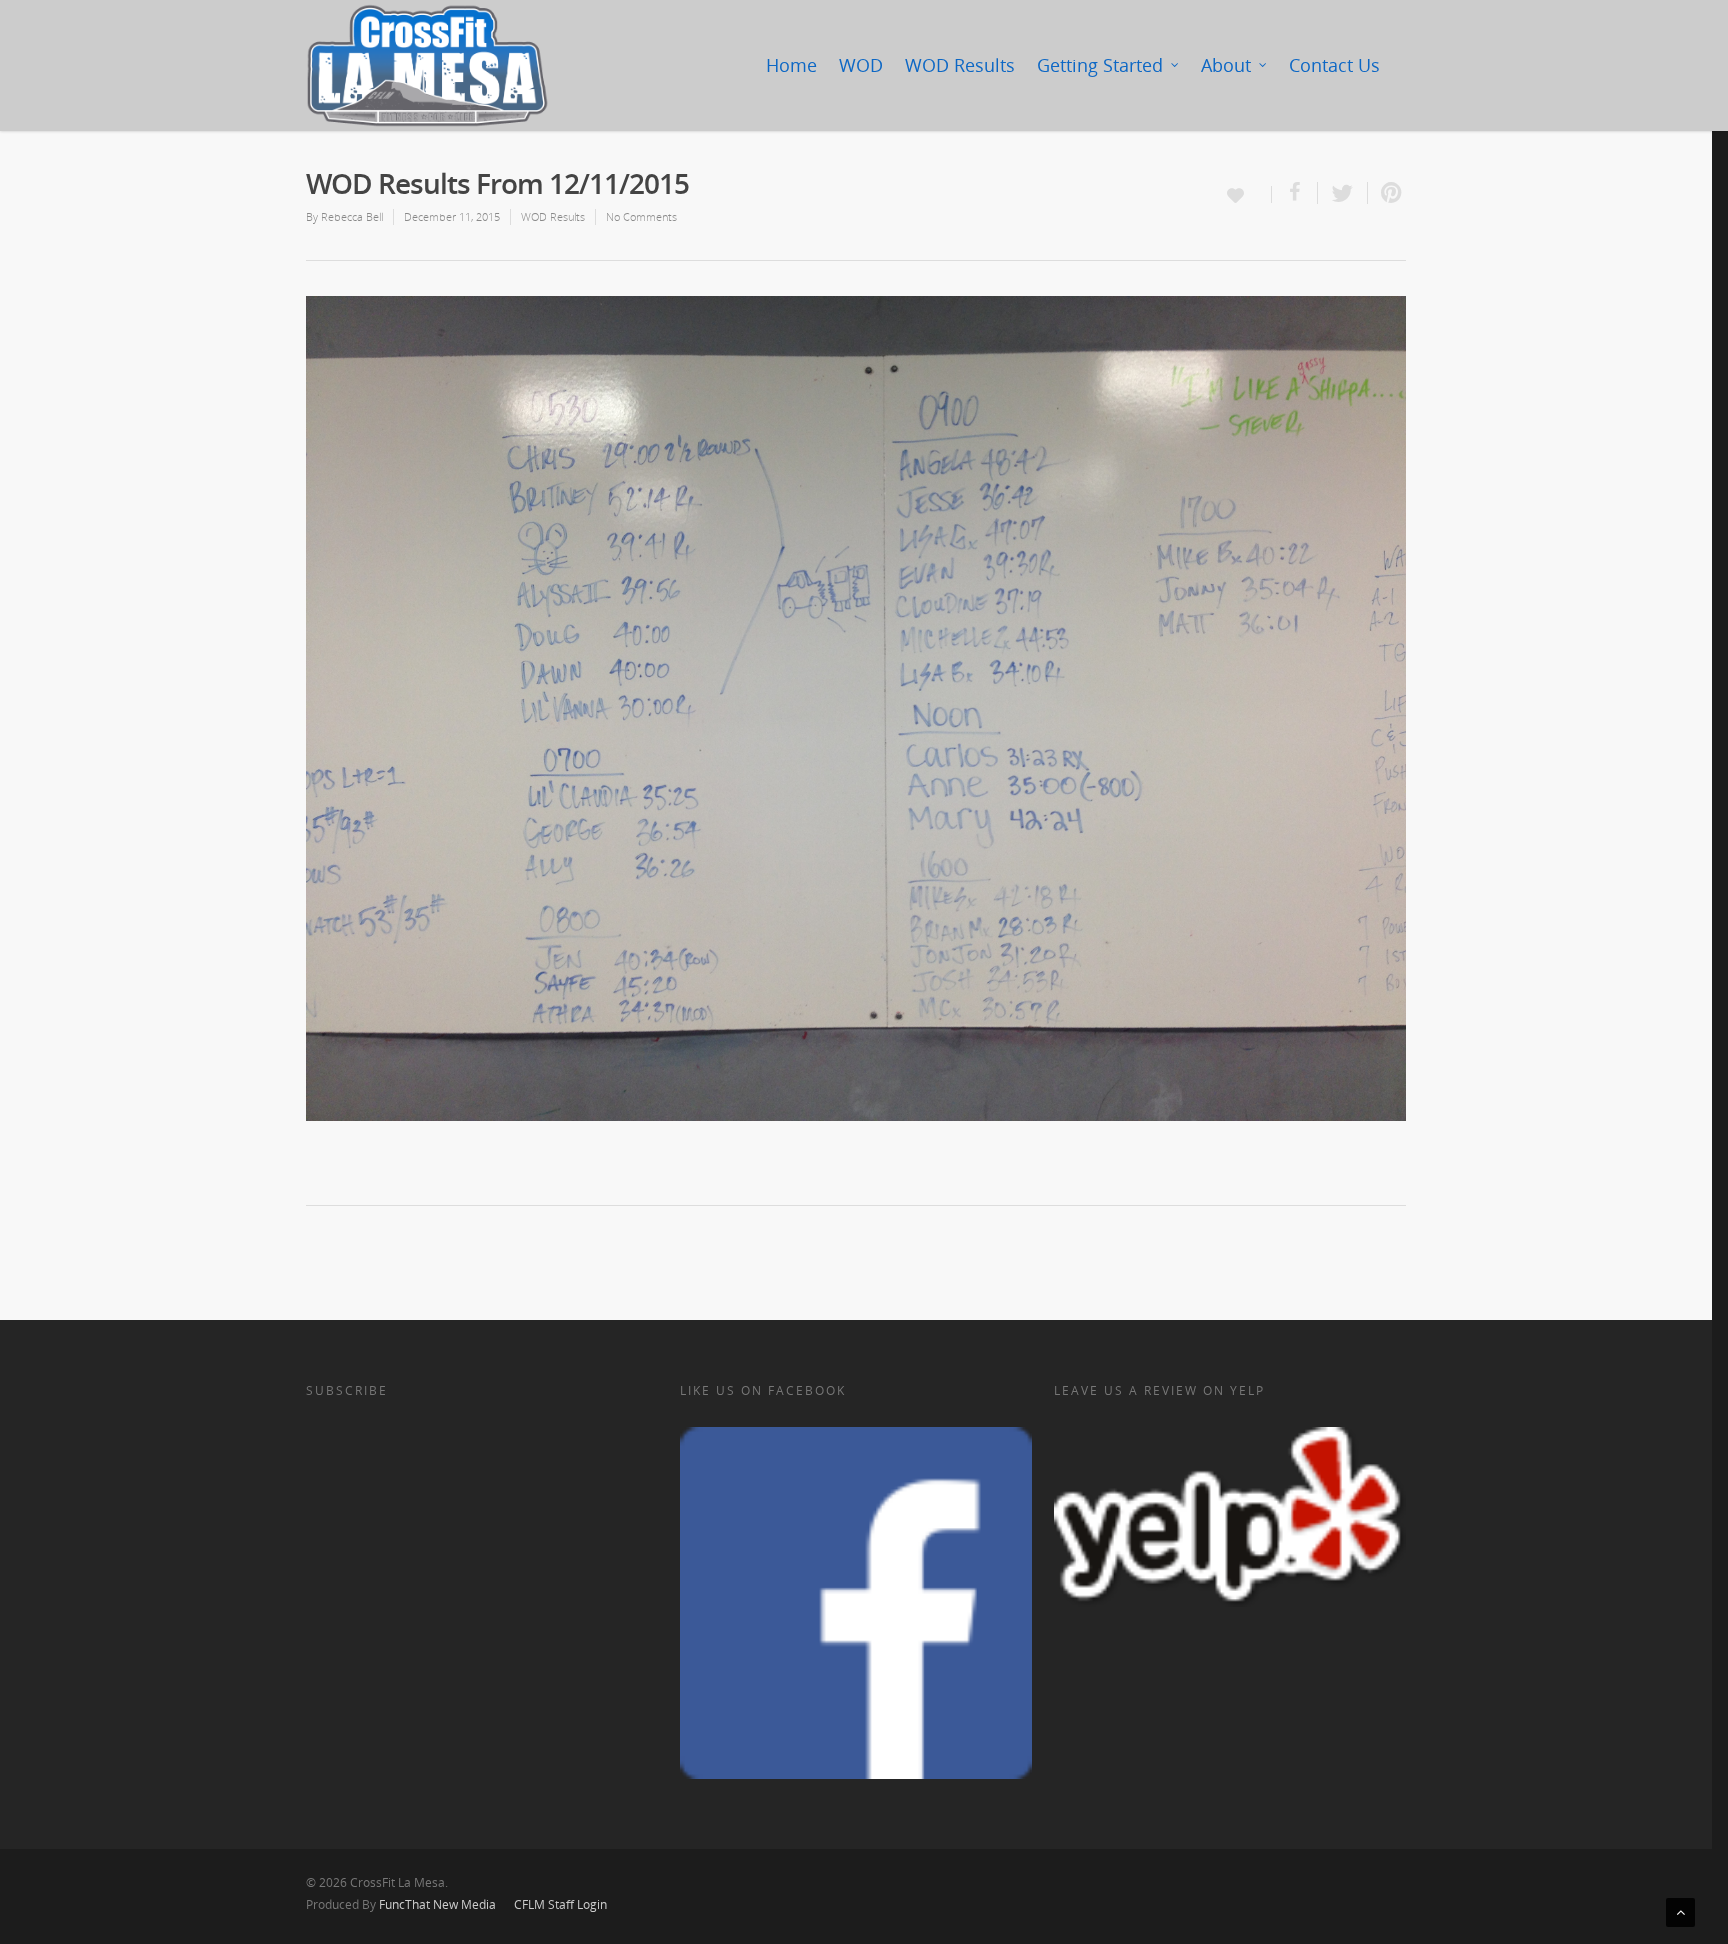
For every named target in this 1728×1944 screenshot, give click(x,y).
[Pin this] (1387, 193)
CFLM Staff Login (560, 1904)
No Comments (641, 216)
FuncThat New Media (437, 1904)
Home (791, 65)
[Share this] (1295, 193)
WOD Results (960, 65)
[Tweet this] (1343, 193)
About (1226, 65)
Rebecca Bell (352, 216)
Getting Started (1100, 65)
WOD (861, 65)
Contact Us (1334, 65)
